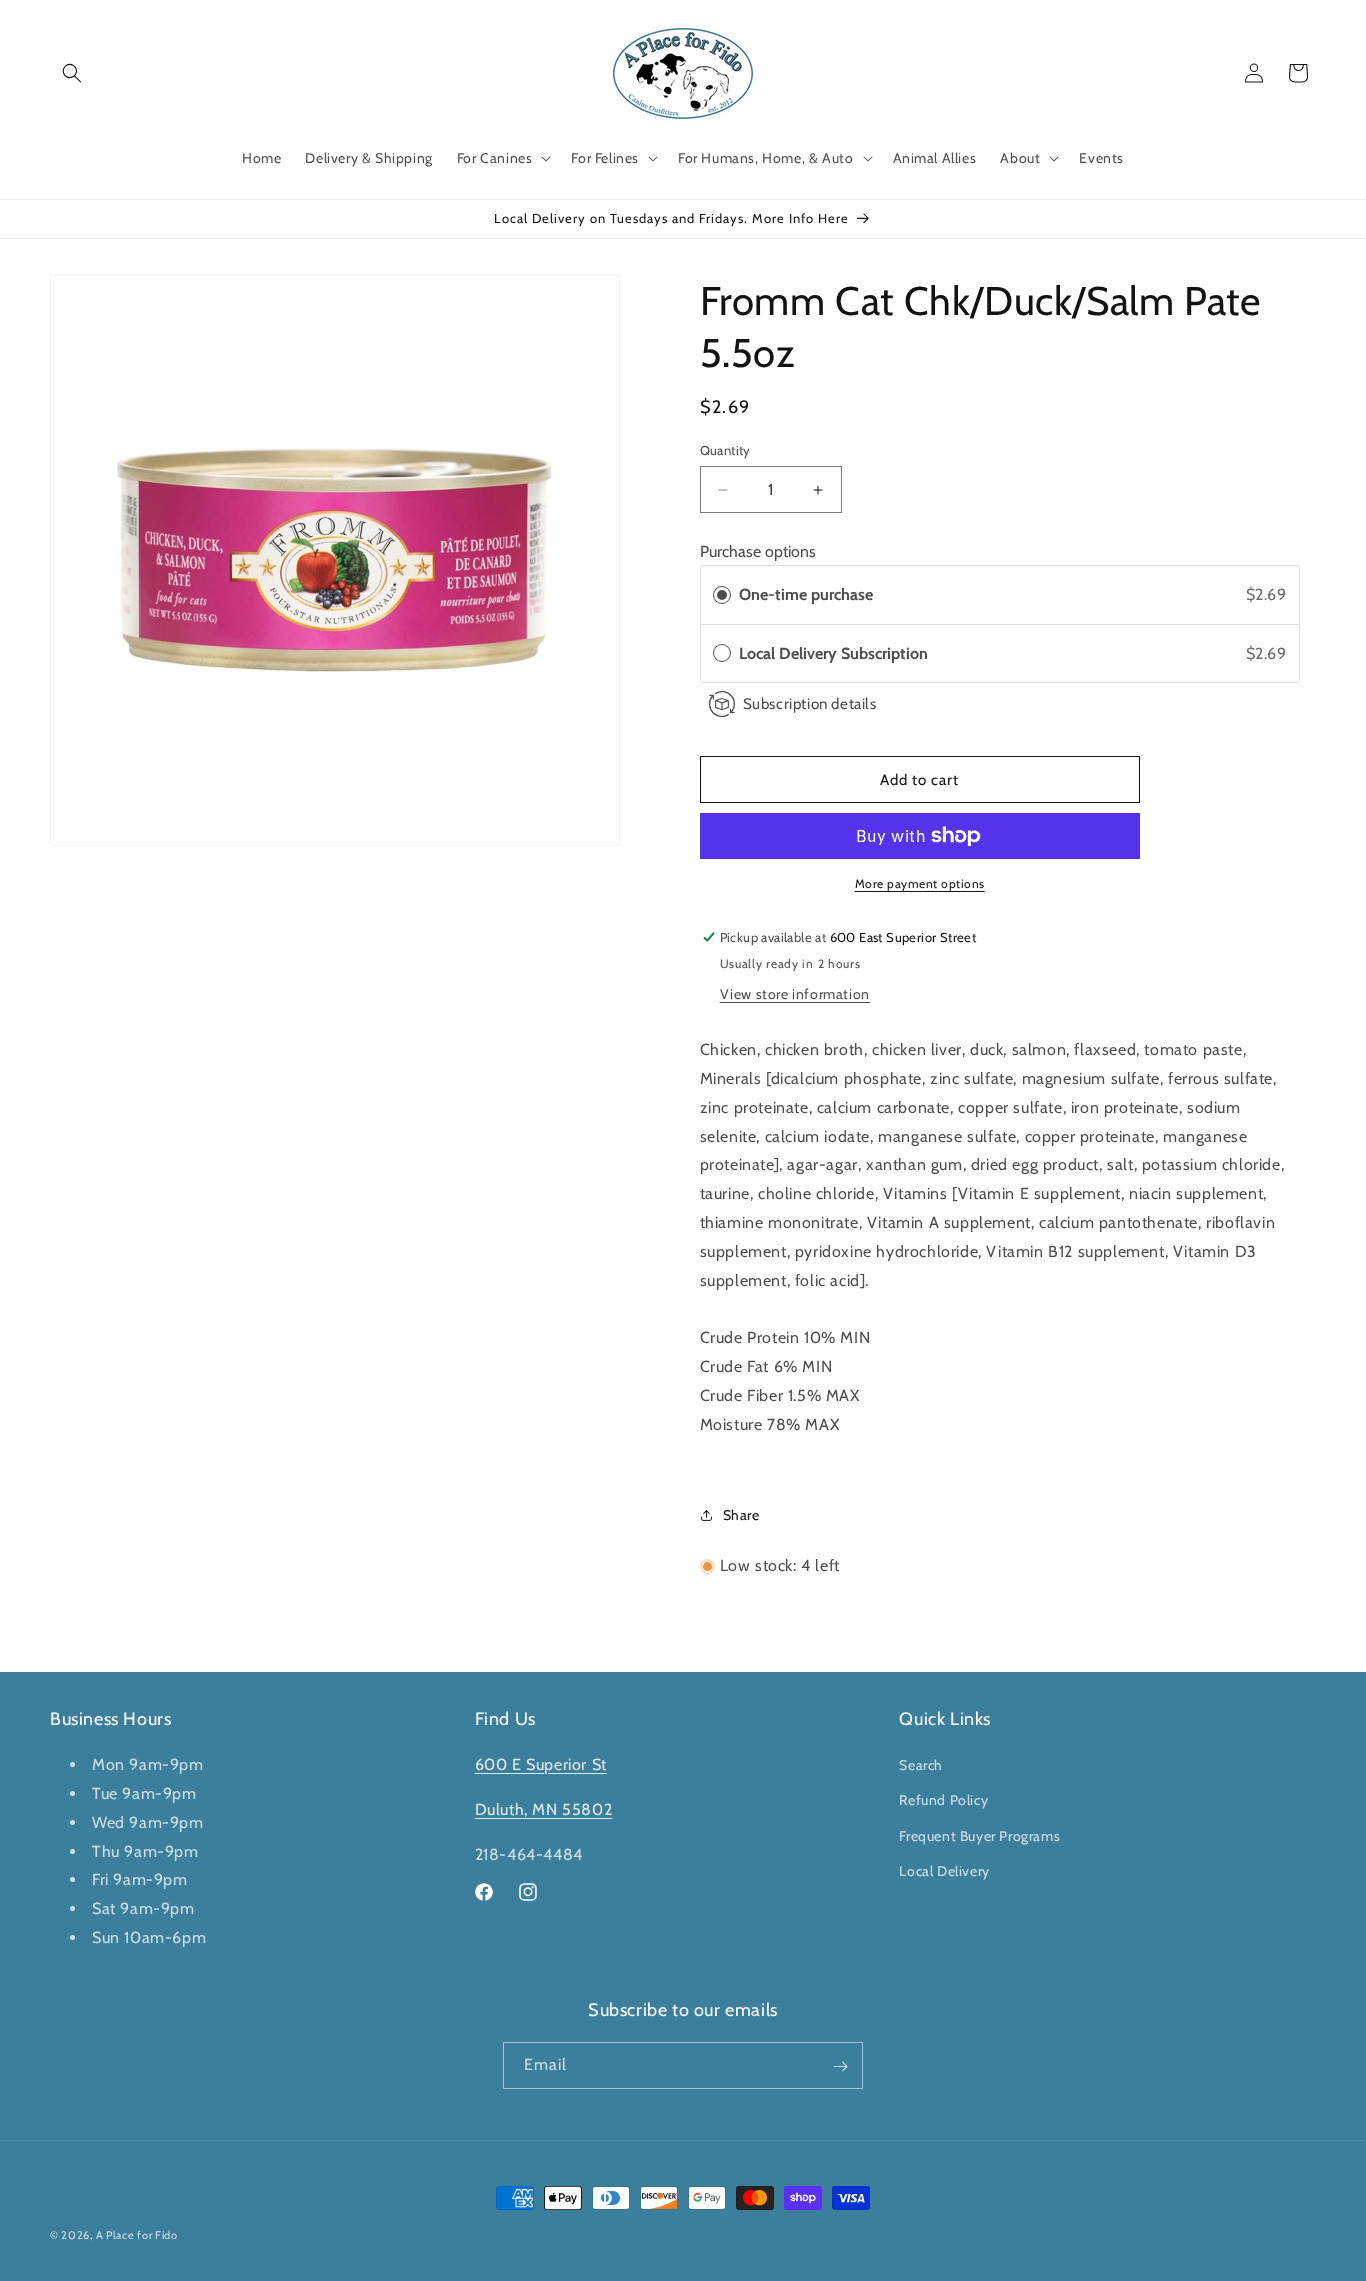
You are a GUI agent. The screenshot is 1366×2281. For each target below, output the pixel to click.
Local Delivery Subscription (837, 653)
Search (921, 1766)
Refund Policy (943, 1801)
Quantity (725, 450)
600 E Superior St (541, 1765)
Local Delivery (944, 1871)
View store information (795, 994)
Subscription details (810, 703)
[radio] (722, 595)
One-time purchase (806, 594)
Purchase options (758, 551)
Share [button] (741, 1515)
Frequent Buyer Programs (979, 1836)
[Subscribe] (840, 2066)
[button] (72, 73)
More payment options (920, 883)
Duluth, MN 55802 (544, 1809)
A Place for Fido (137, 2235)
